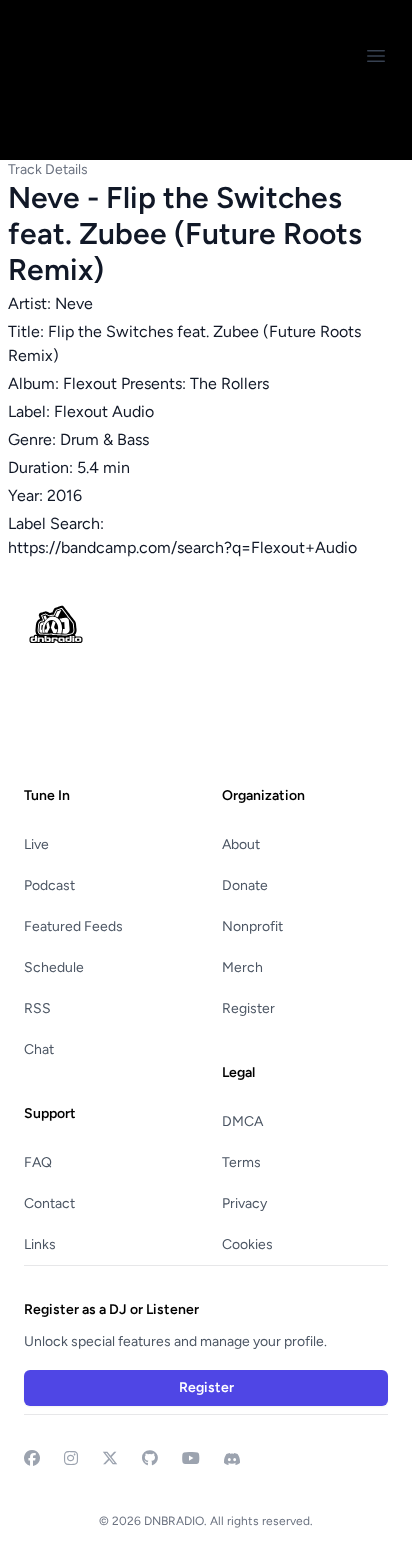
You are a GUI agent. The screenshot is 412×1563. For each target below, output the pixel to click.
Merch (242, 967)
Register (248, 1008)
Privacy (244, 1203)
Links (40, 1244)
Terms (241, 1162)
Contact (49, 1203)
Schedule (54, 967)
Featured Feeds (73, 926)
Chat (39, 1049)
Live (36, 844)
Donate (245, 885)
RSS (37, 1008)
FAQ (38, 1162)
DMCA (242, 1121)
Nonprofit (252, 926)
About (241, 844)
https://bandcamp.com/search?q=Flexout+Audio (182, 547)
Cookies (247, 1244)
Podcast (49, 885)
